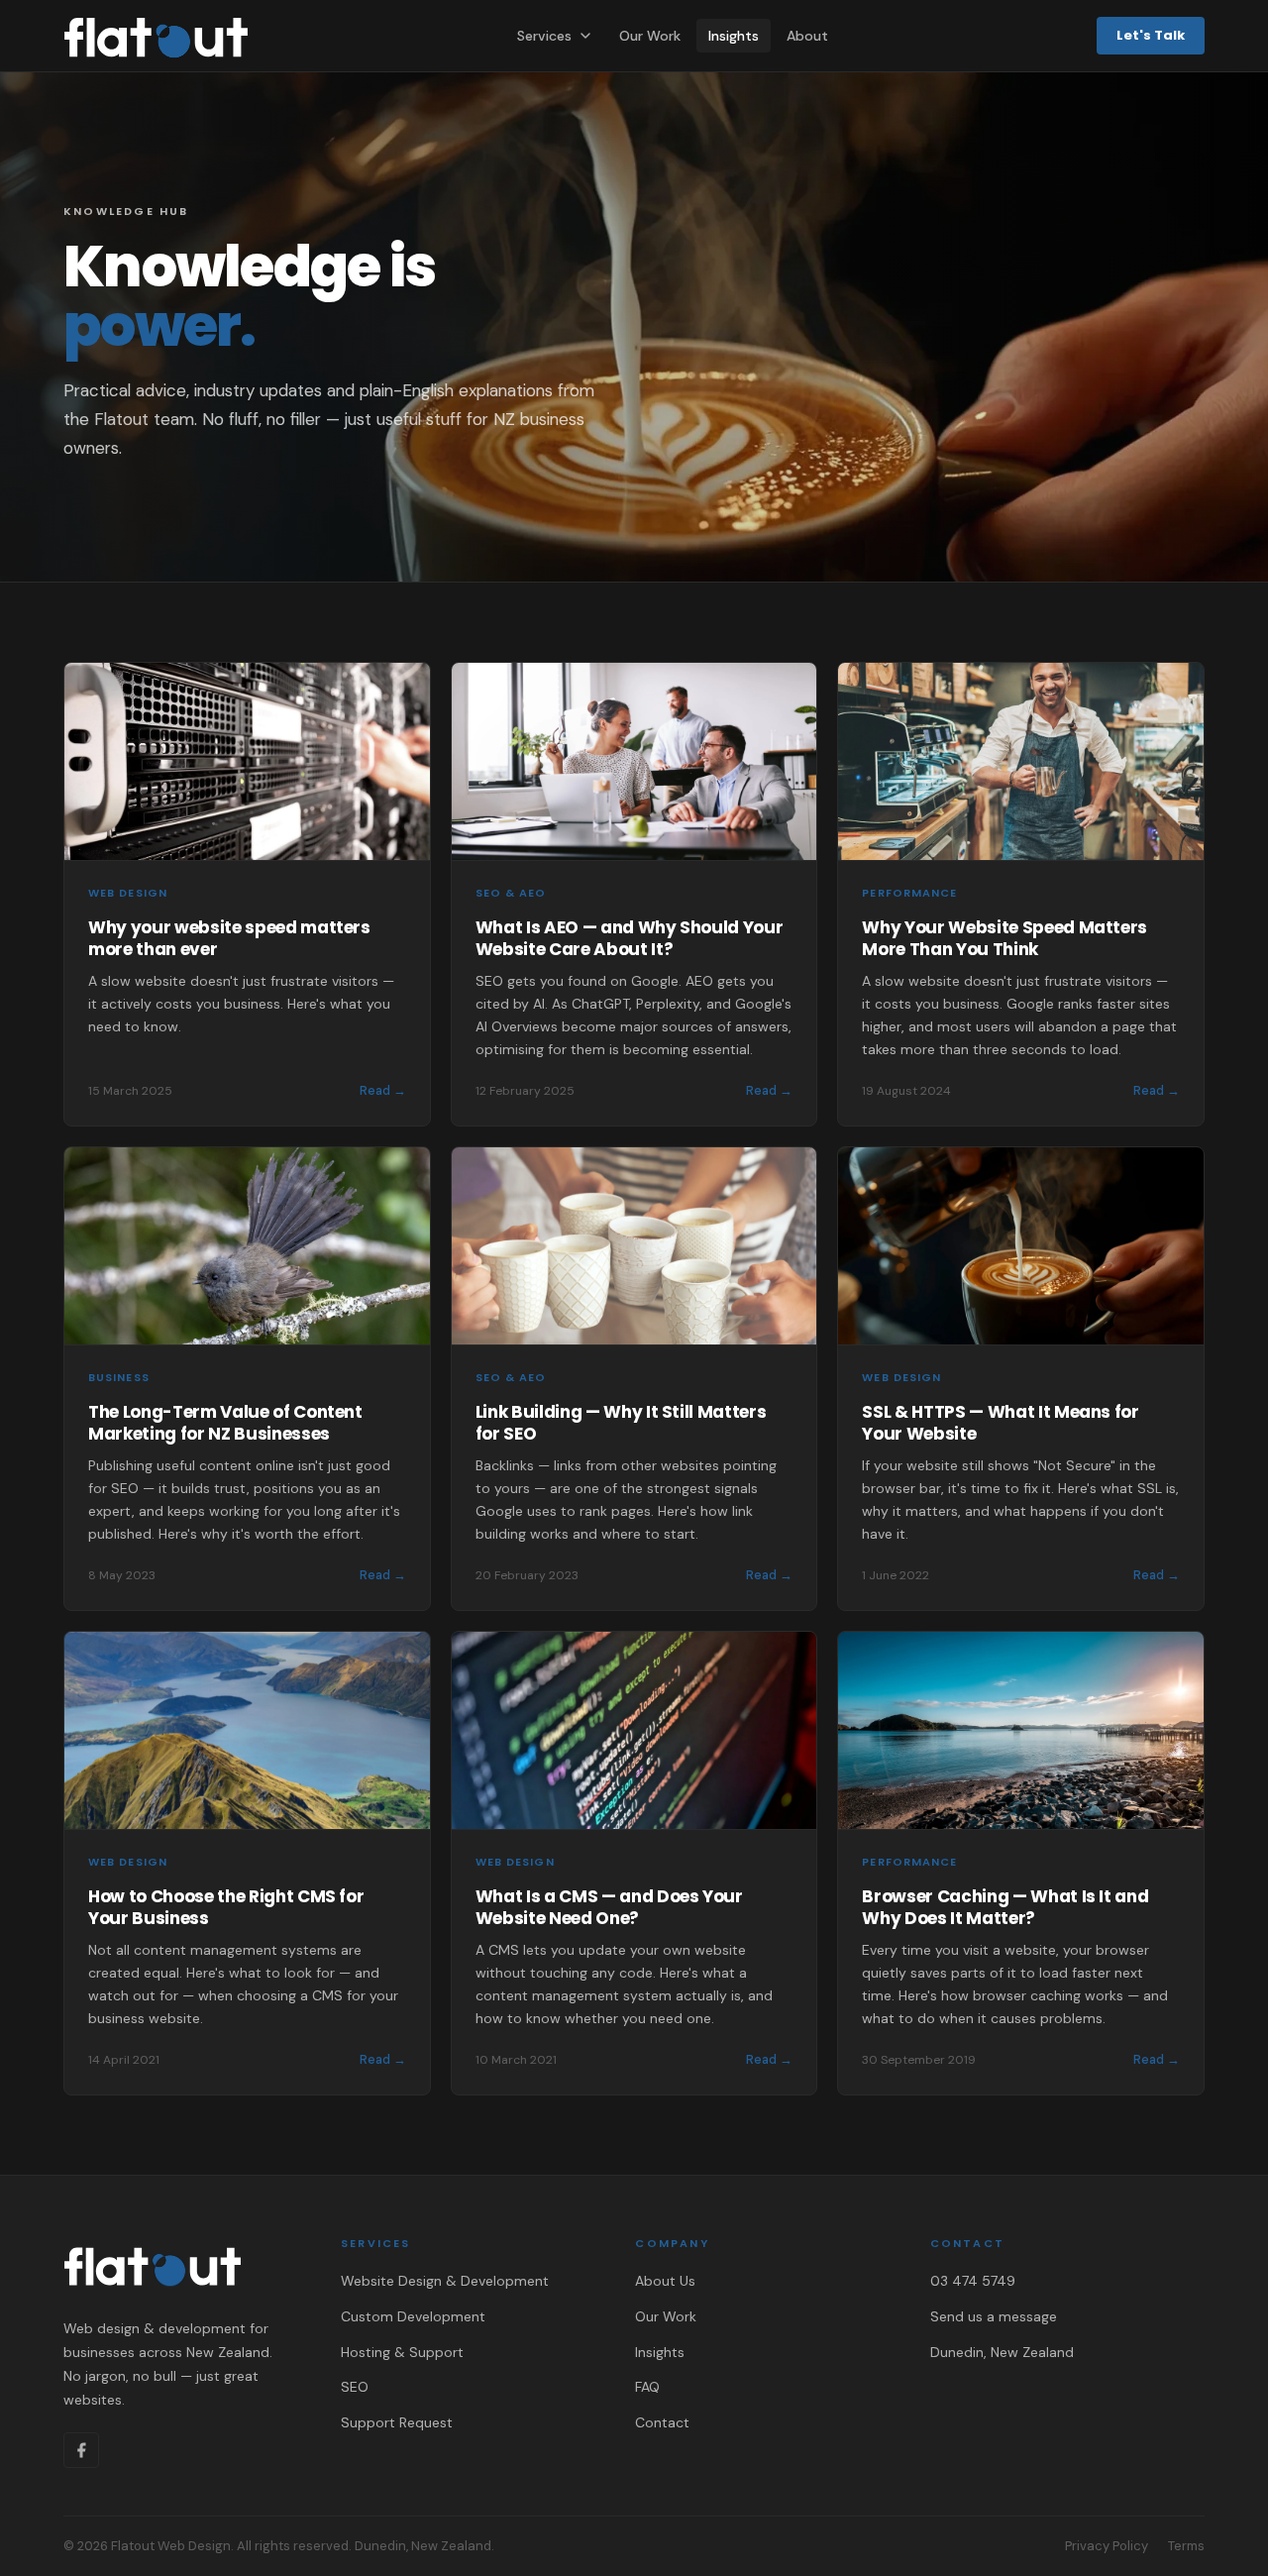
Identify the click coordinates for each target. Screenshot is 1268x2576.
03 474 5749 (973, 2281)
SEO (355, 2387)
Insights (734, 36)
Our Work (650, 36)
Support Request (397, 2422)
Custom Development (413, 2316)
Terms (1186, 2546)
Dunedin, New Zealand (1002, 2352)
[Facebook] (81, 2450)
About (807, 36)
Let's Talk (1151, 35)
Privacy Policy (1107, 2546)
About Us (665, 2281)
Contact (662, 2422)
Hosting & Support (402, 2352)
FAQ (647, 2387)
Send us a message (994, 2316)
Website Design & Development (445, 2281)
